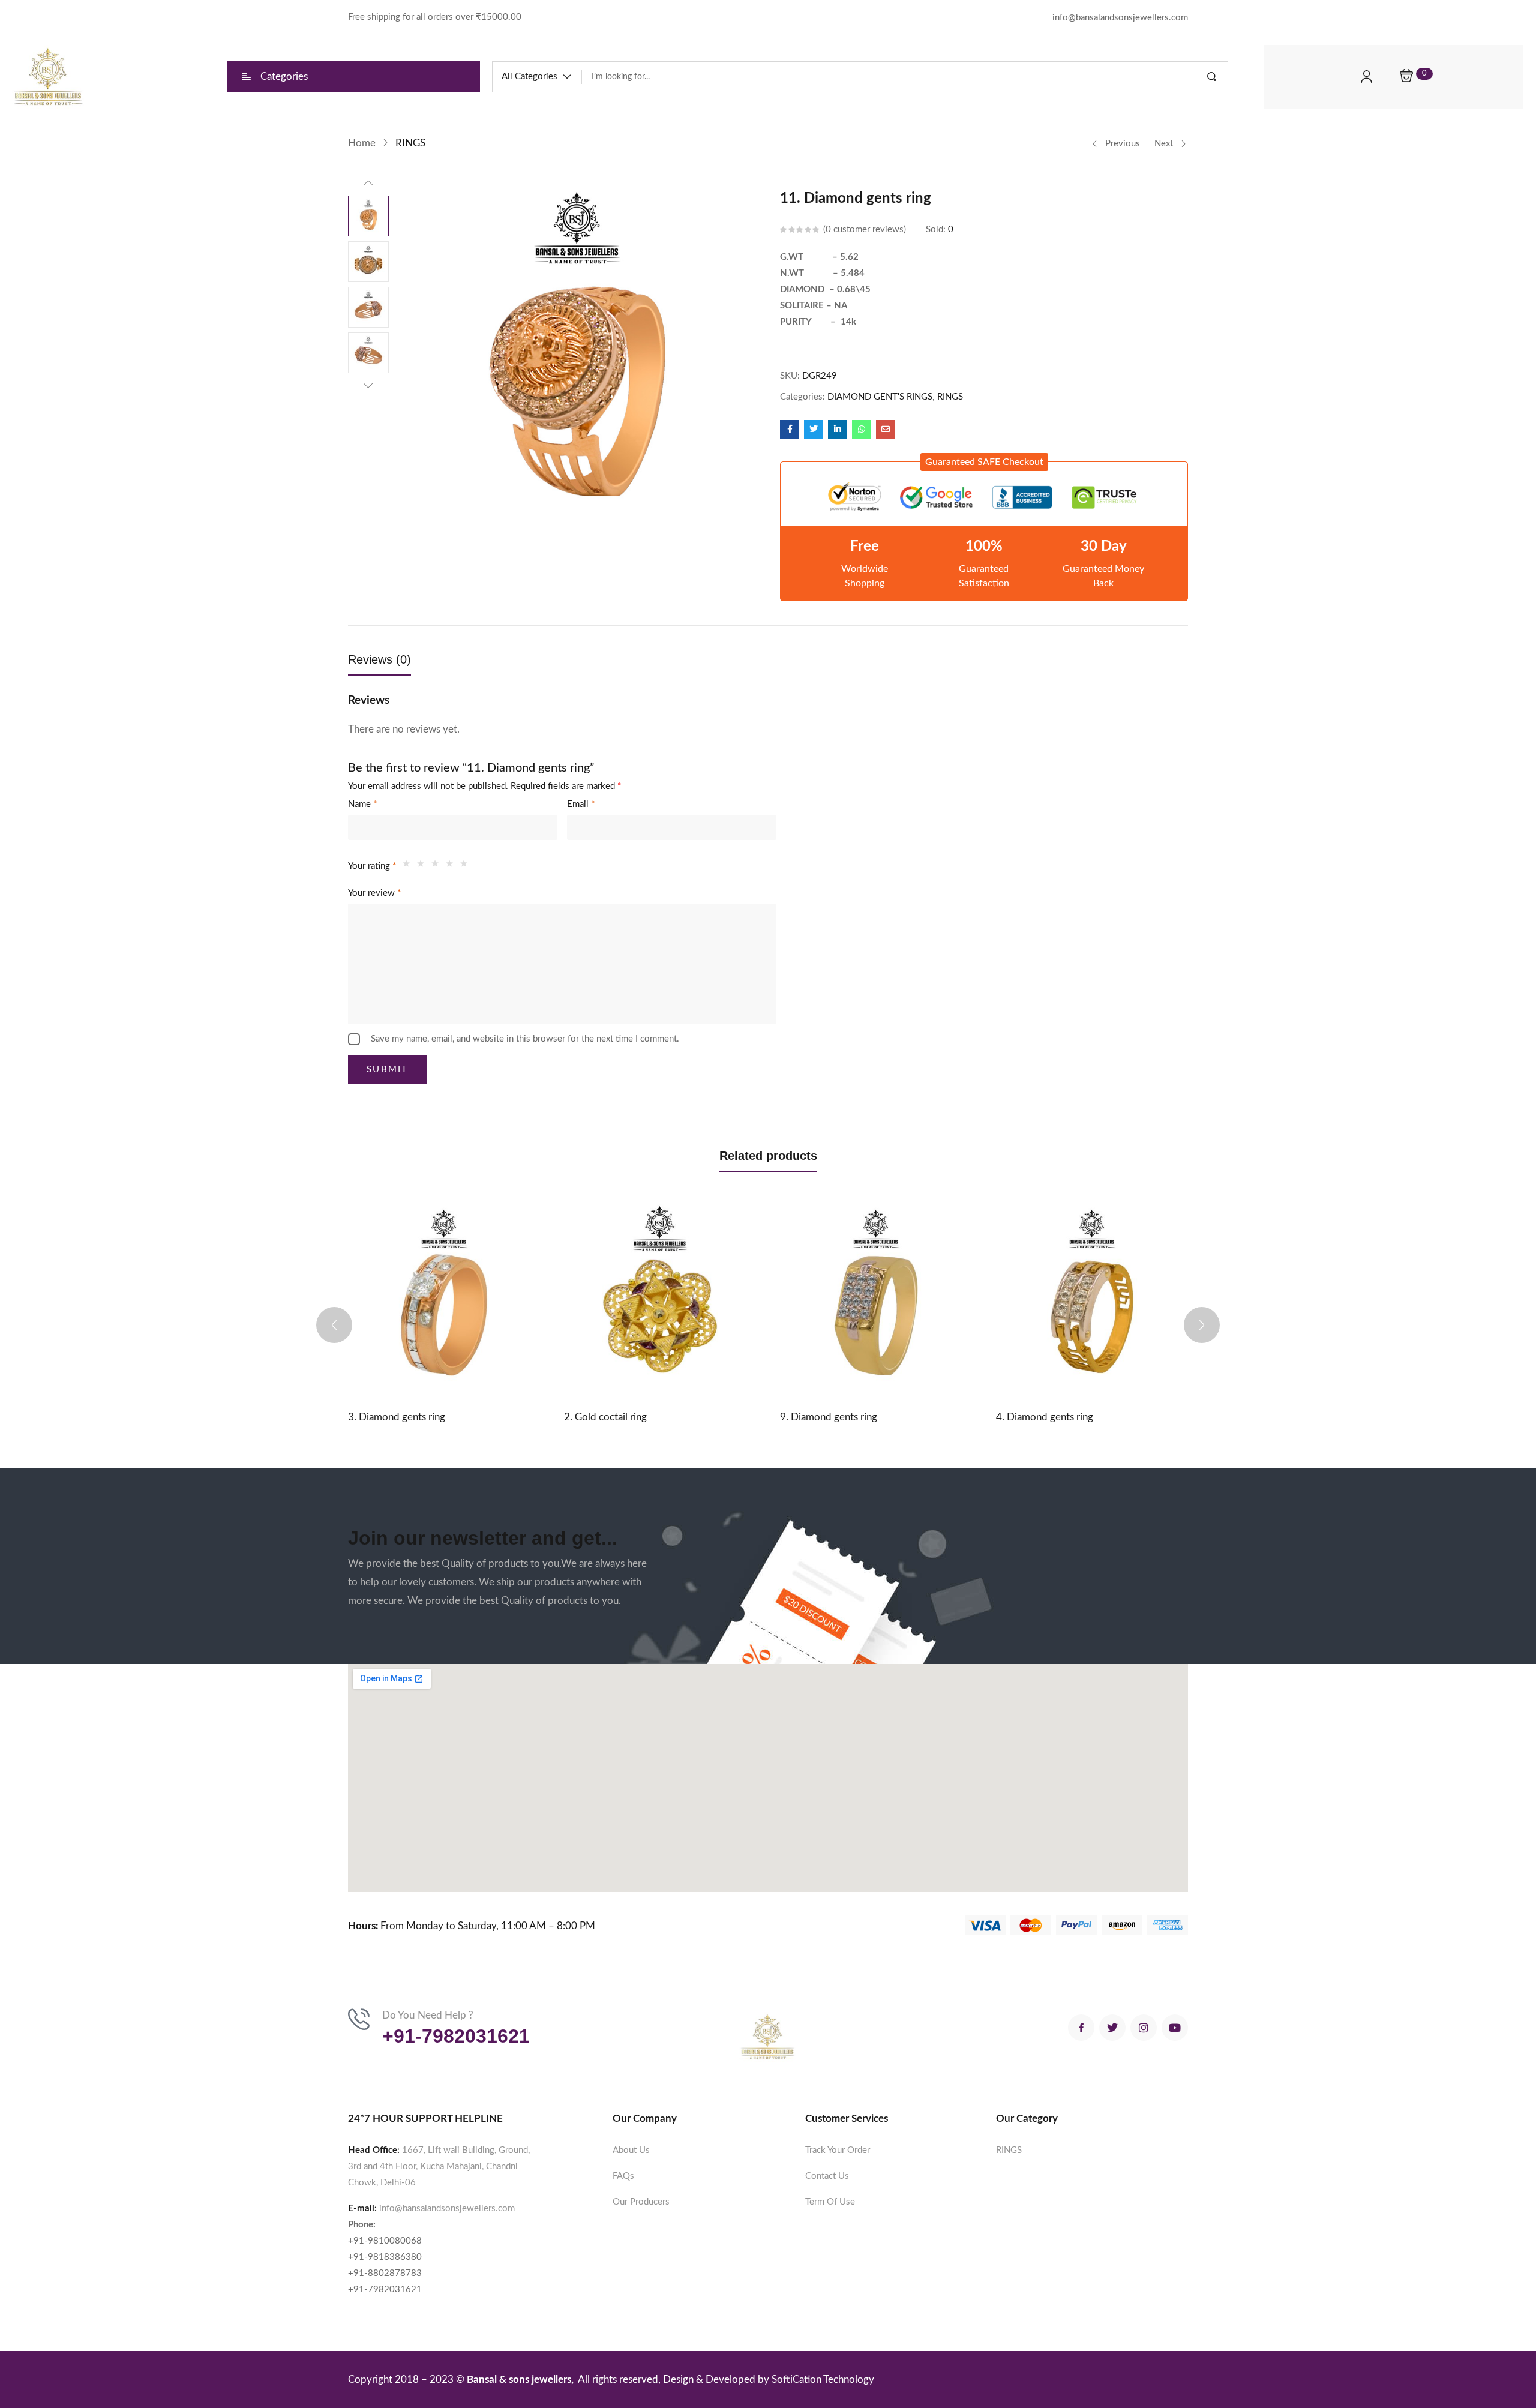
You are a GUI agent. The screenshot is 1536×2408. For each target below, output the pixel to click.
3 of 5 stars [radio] (438, 866)
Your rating (372, 866)
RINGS (410, 143)
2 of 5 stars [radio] (424, 866)
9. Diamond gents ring (829, 1417)
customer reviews (865, 230)
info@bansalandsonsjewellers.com (447, 2208)
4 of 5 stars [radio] (452, 866)
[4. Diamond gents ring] (1092, 1297)
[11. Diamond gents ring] (790, 430)
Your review (374, 893)
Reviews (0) (379, 659)
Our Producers (641, 2202)
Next (1164, 144)
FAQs (623, 2176)
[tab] (391, 663)
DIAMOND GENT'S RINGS (880, 397)
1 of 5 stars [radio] (409, 866)
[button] (537, 77)
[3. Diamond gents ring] (444, 1297)
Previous (1123, 144)
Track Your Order (838, 2150)
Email (581, 804)
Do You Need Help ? (428, 2015)
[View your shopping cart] (1406, 77)
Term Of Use (830, 2202)
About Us (631, 2150)
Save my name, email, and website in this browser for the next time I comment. (525, 1039)
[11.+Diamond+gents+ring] (814, 430)
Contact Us (827, 2176)
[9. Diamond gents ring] (876, 1297)
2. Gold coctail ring (605, 1417)
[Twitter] (1112, 2028)
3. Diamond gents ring (397, 1417)
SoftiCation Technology (823, 2379)
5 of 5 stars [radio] (467, 866)
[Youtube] (1175, 2028)
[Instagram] (1144, 2028)
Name (362, 804)
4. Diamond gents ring (1045, 1417)
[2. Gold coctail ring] (660, 1297)
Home (362, 143)
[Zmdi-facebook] (1081, 2028)
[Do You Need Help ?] (359, 2019)
